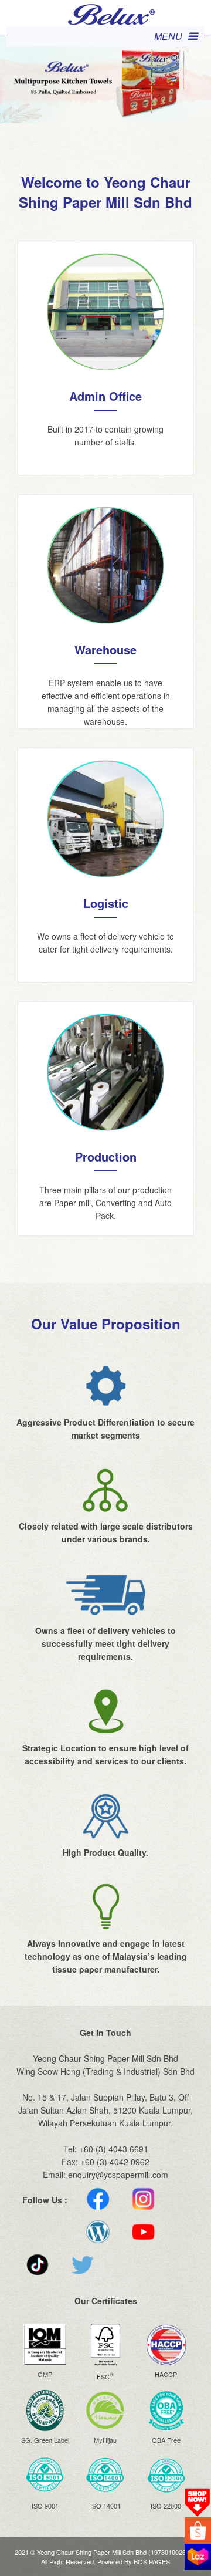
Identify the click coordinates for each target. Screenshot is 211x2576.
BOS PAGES (152, 2561)
